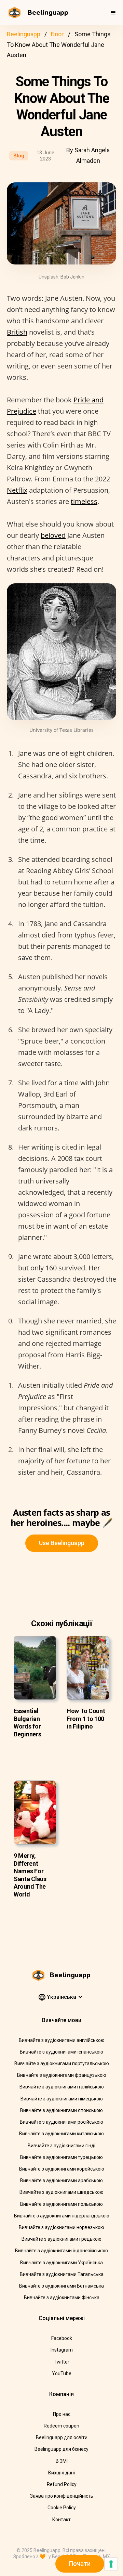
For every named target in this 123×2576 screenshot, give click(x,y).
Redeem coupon (61, 2426)
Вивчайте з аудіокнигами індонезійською (61, 2251)
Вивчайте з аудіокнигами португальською (62, 2063)
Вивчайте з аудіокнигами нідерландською (62, 2216)
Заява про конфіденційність (62, 2496)
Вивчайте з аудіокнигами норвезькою (61, 2227)
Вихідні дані (61, 2473)
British (17, 332)
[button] (113, 13)
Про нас (62, 2414)
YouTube (62, 2373)
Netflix (17, 490)
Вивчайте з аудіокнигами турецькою (61, 2157)
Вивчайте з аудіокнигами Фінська (62, 2297)
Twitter (61, 2362)
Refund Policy (62, 2484)
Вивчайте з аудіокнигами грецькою (61, 2239)
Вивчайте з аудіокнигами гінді (61, 2146)
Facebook (62, 2338)
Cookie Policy (62, 2508)
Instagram (62, 2350)
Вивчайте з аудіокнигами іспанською (61, 2052)
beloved (53, 535)
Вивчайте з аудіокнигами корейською (62, 2169)
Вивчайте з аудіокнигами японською (61, 2110)
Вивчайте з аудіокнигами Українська (61, 2263)
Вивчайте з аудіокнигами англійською (62, 2040)
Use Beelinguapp (62, 1543)
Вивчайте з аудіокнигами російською (61, 2122)
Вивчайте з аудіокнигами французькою (62, 2075)
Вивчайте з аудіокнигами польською (61, 2204)
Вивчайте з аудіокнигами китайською (61, 2134)
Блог (57, 34)
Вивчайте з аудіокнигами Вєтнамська (61, 2286)
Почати (80, 2564)
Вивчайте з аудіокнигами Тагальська (62, 2274)
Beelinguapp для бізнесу (61, 2449)
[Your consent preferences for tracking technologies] (111, 2564)
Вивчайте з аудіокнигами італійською (62, 2087)
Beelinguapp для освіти (62, 2437)
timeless (84, 501)
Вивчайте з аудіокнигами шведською (61, 2192)
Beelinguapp (24, 34)
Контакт (61, 2520)
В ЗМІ (62, 2461)
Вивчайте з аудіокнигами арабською (61, 2180)
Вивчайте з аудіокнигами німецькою (62, 2099)
